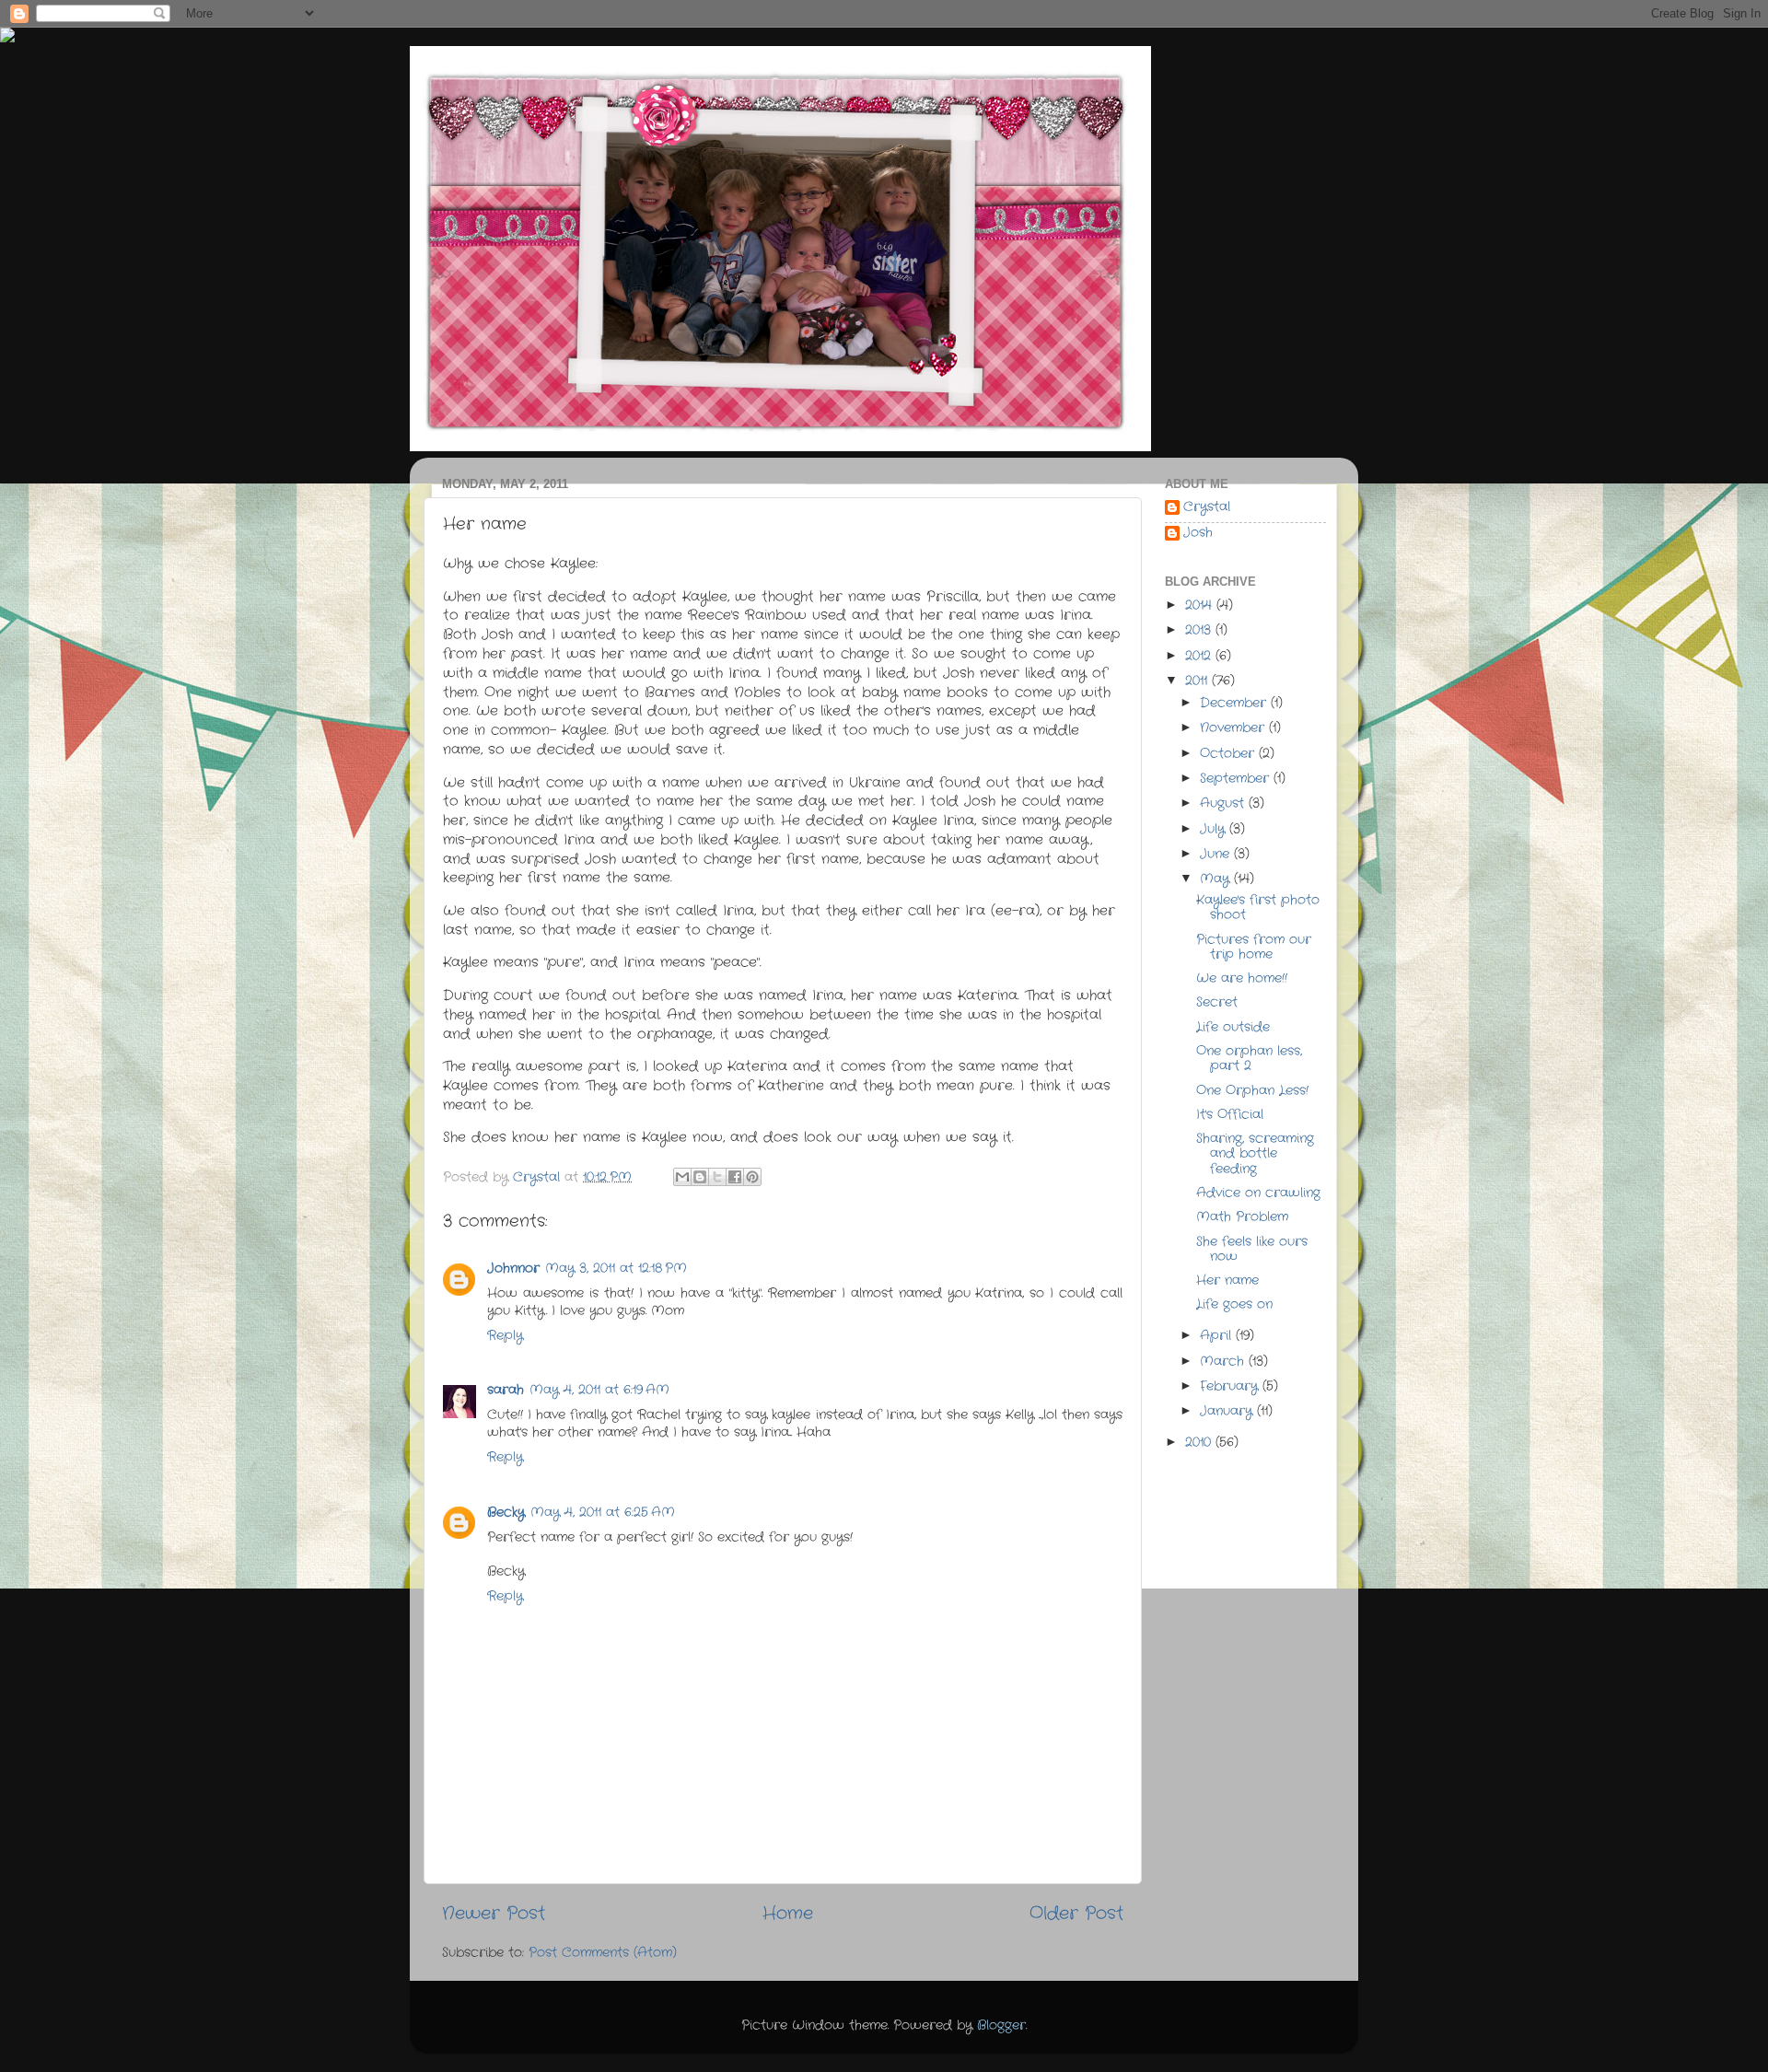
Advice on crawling (1258, 1193)
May (1217, 879)
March (1224, 1362)
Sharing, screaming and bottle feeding (1255, 1153)
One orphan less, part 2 (1249, 1059)
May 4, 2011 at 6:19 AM (599, 1390)
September (1237, 779)
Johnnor (513, 1269)
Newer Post (494, 1914)
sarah (506, 1390)
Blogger (1001, 2025)
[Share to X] (717, 1177)
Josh (1198, 534)
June (1217, 854)
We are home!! (1242, 978)
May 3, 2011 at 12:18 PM (616, 1269)
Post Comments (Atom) (603, 1953)
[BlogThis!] (700, 1177)
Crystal (1207, 508)
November (1234, 728)
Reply (505, 1336)
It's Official (1230, 1115)
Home (788, 1914)
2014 (1201, 605)
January (1228, 1411)
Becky (506, 1513)
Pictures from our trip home (1254, 947)
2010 (1200, 1443)
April (1218, 1336)
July (1215, 829)
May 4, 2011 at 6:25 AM (603, 1513)
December (1235, 703)
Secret (1217, 1002)
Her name (1227, 1280)
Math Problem (1242, 1217)
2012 (1200, 656)
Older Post (1076, 1914)
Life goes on (1234, 1304)
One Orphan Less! (1252, 1091)
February (1231, 1386)
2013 (1200, 630)
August (1224, 803)
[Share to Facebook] (735, 1177)
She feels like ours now (1252, 1249)
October (1229, 754)
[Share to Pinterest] (752, 1177)
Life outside (1233, 1027)
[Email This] (682, 1177)
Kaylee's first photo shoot (1258, 908)
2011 (1198, 681)
